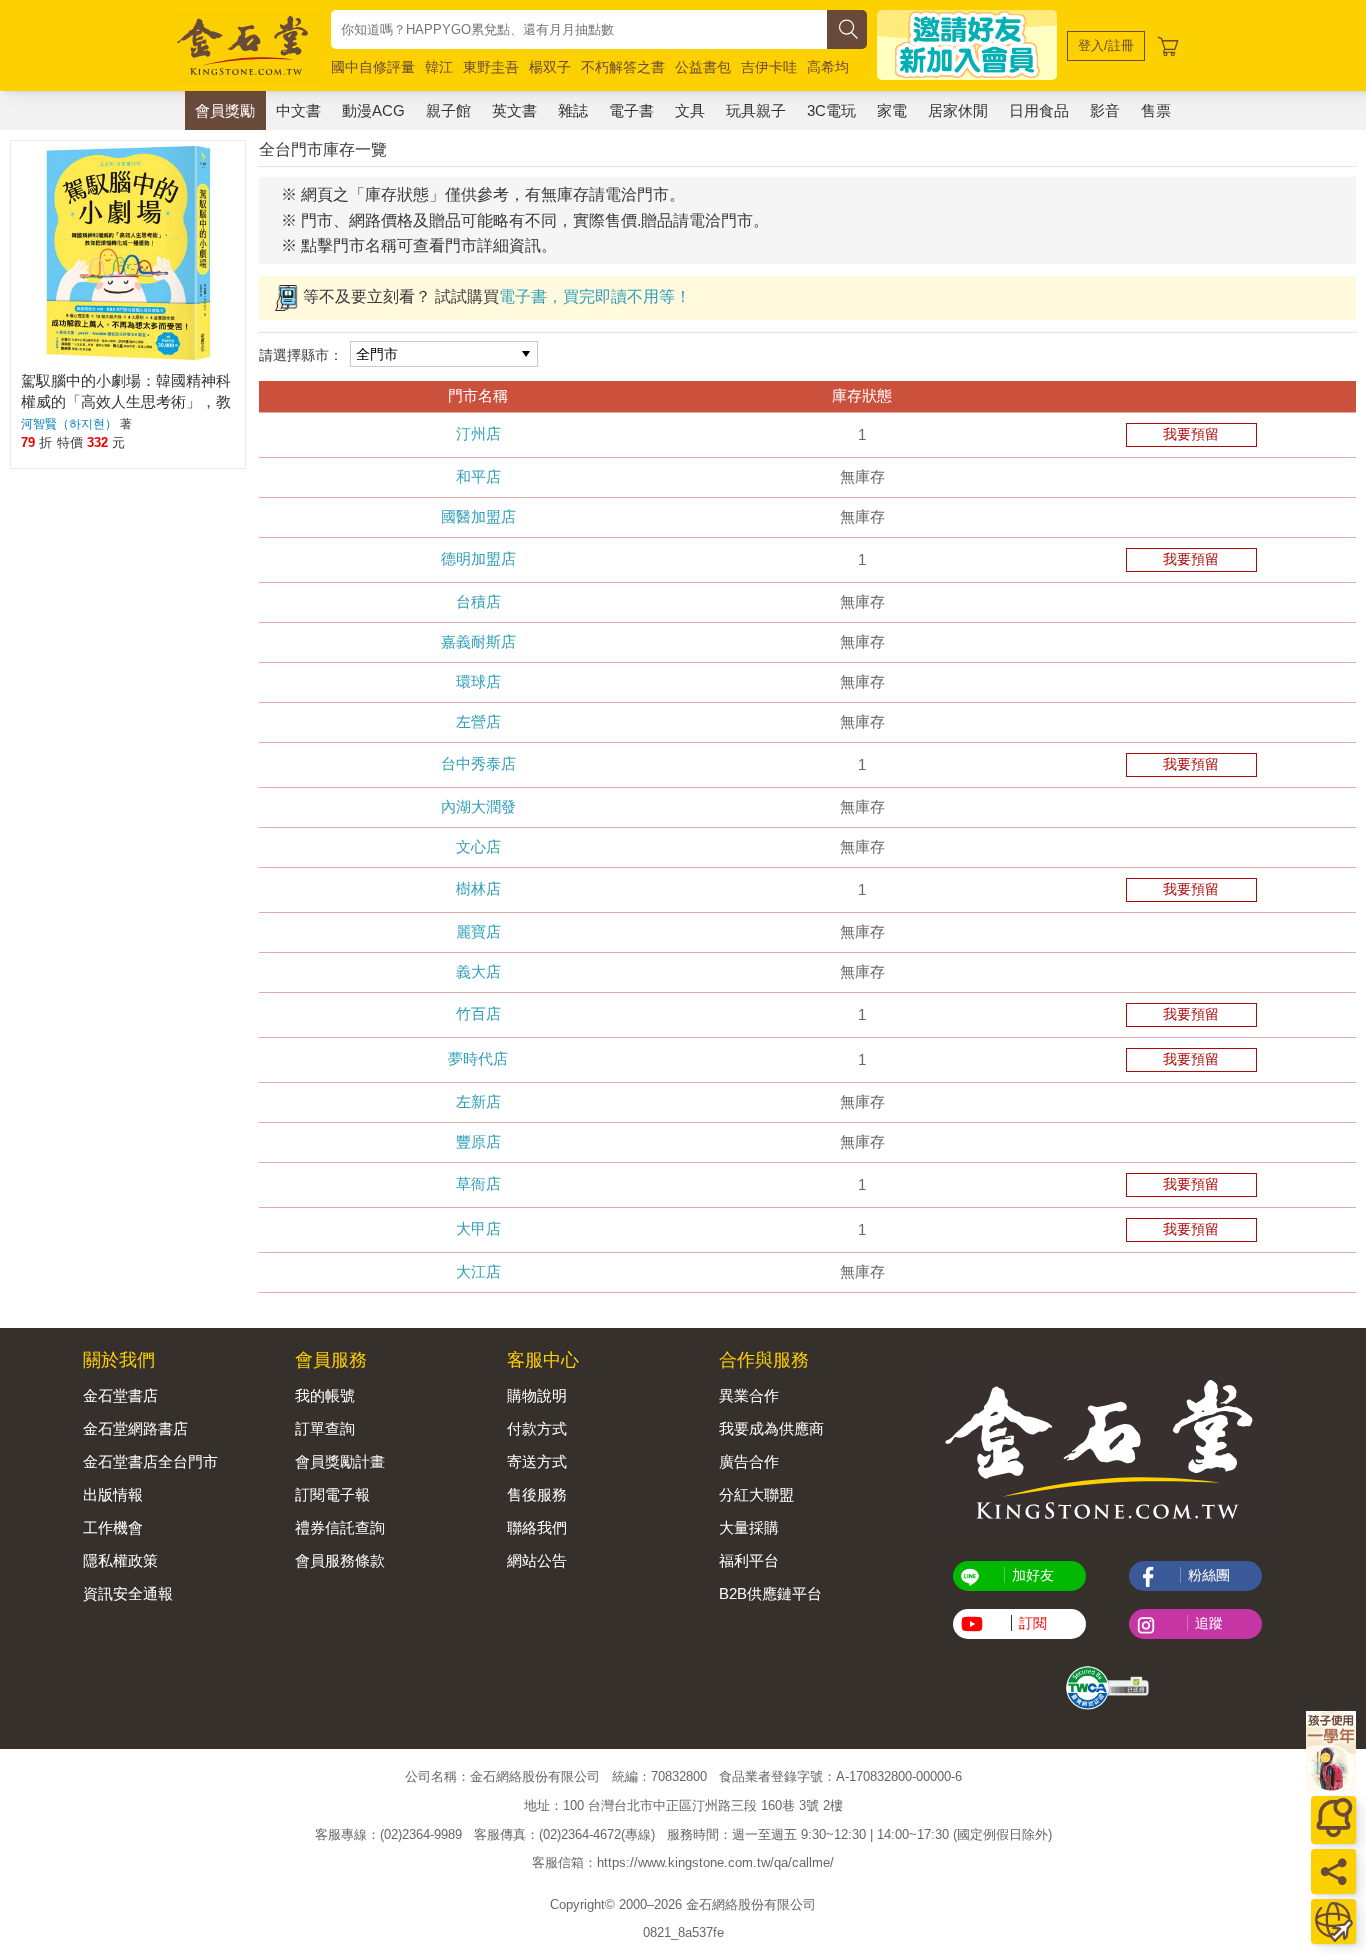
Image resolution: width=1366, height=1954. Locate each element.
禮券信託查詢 (340, 1527)
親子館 (448, 110)
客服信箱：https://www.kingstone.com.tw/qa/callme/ (683, 1862)
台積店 (478, 601)
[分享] (1333, 1871)
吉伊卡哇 (769, 67)
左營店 (478, 721)
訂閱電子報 (332, 1494)
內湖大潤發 (478, 806)
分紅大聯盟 (756, 1494)
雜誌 (573, 110)
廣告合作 (749, 1461)
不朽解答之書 (623, 67)
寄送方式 (537, 1461)
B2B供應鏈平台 (770, 1593)
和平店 (478, 476)
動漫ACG (373, 110)
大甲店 (478, 1228)
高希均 (828, 67)
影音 (1105, 110)
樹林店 (478, 888)
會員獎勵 (225, 110)
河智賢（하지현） (69, 424)
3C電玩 (831, 110)
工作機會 (113, 1527)
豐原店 (478, 1141)
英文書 (514, 110)
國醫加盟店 (478, 516)
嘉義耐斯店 (478, 641)
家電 (892, 110)
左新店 (478, 1101)
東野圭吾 (491, 67)
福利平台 (749, 1560)
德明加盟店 (478, 558)
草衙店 (478, 1183)
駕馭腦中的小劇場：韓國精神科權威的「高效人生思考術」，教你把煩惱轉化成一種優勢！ (126, 401)
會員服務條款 (340, 1560)
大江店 (478, 1271)
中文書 (298, 110)
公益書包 (703, 67)
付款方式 (537, 1428)
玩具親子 (756, 110)
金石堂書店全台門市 (150, 1461)
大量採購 (749, 1527)
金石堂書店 (120, 1395)
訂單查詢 (325, 1428)
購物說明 (537, 1395)
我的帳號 (325, 1395)
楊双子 (550, 67)
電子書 (631, 110)
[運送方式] (1333, 1921)
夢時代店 (478, 1058)
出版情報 (113, 1494)
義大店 (478, 971)
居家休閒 (958, 110)
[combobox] (579, 29)
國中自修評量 (373, 67)
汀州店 (478, 433)
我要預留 (1191, 434)
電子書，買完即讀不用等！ (595, 296)
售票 (1156, 110)
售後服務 (537, 1494)
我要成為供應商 (771, 1428)
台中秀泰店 (478, 763)
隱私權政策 (120, 1560)
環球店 (478, 681)
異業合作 (749, 1395)
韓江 (439, 67)
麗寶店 (478, 931)
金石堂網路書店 (135, 1428)
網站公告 (537, 1560)
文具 (690, 110)
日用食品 (1039, 110)
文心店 (478, 846)
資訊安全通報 (128, 1593)
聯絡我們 (537, 1527)
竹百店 (478, 1013)
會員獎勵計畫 (340, 1461)
